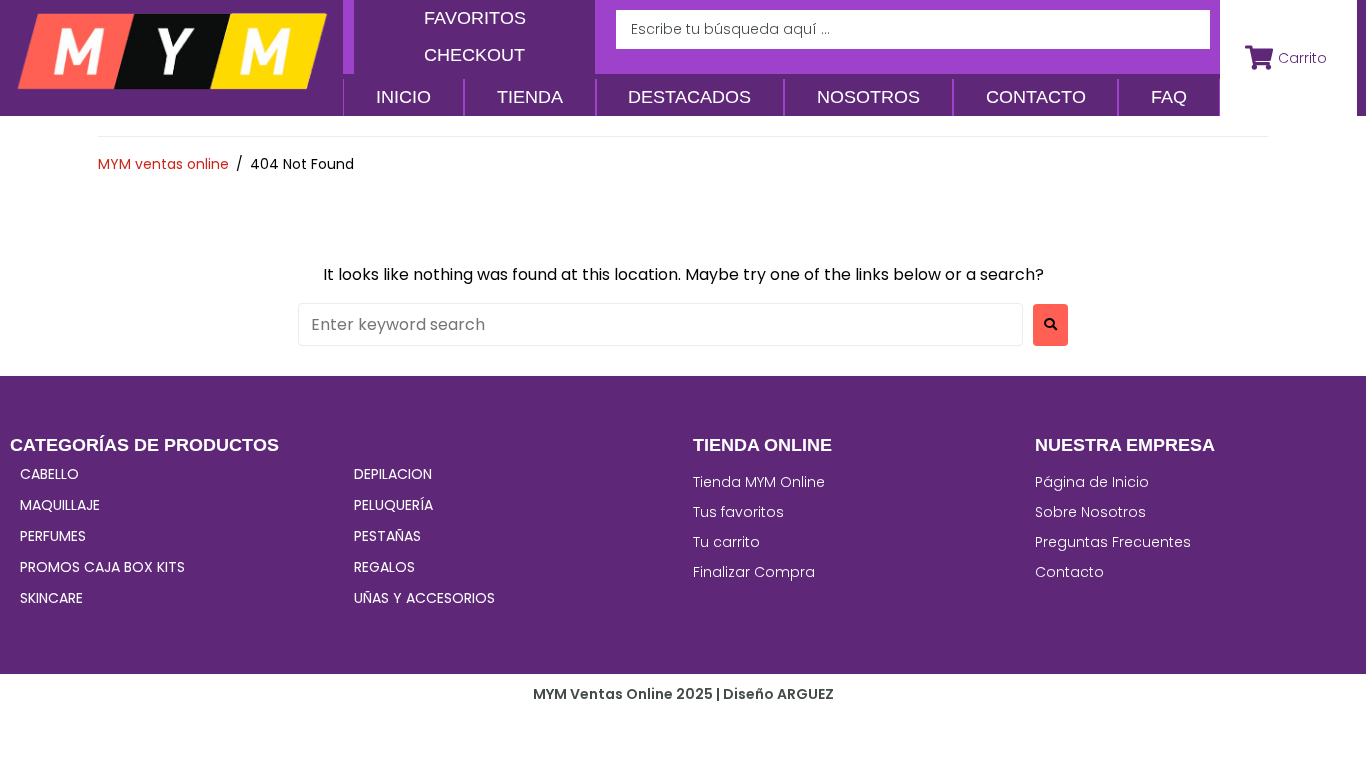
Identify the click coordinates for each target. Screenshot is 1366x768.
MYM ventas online (163, 164)
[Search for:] (660, 324)
